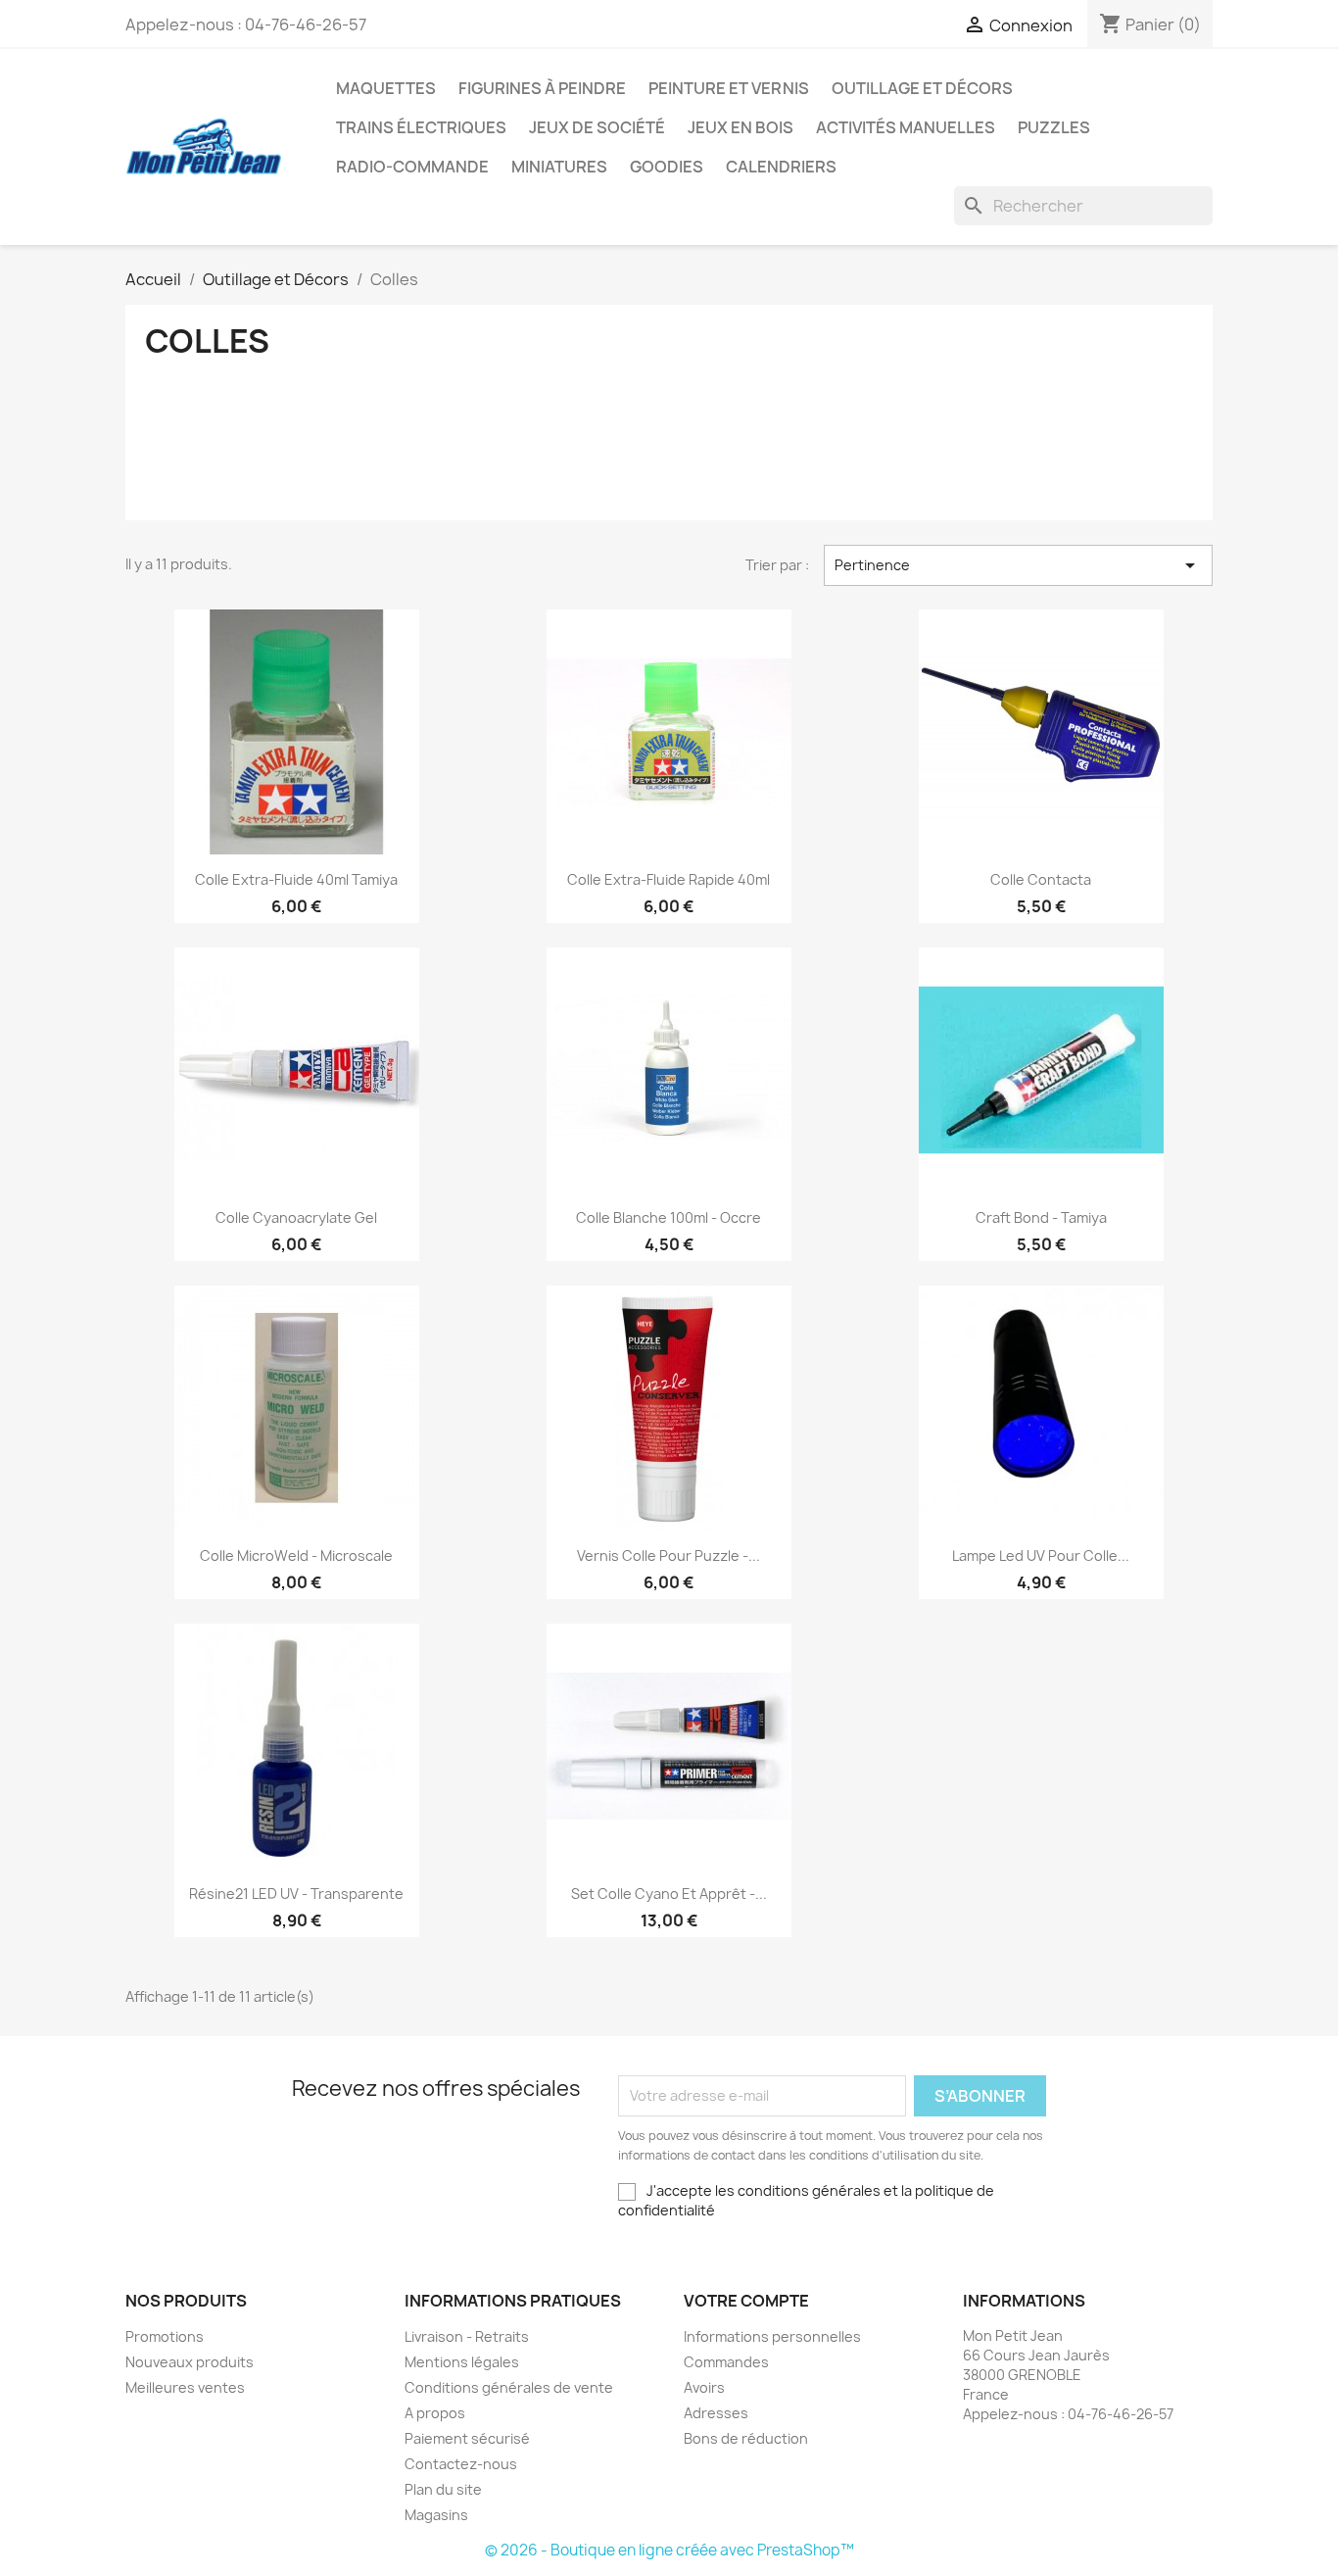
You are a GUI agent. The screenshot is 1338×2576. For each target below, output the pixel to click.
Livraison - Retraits (467, 2336)
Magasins (436, 2515)
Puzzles (1054, 127)
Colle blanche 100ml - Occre (669, 1217)
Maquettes (386, 88)
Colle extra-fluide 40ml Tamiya (296, 879)
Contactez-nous (461, 2464)
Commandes (726, 2362)
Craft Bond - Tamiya (1041, 1217)
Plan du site (443, 2489)
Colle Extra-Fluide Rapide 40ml (669, 879)
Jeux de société (597, 127)
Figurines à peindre (542, 88)
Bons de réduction (746, 2438)
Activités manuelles (906, 127)
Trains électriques (421, 127)
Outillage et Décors (922, 88)
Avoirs (704, 2387)
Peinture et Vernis (729, 88)
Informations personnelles (772, 2336)
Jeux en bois (741, 127)
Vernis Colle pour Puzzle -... (669, 1555)
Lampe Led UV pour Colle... (1041, 1555)
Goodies (667, 167)
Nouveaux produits (190, 2362)
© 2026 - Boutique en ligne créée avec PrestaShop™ (669, 2550)
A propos (435, 2413)
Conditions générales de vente (509, 2387)
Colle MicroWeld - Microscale (296, 1555)
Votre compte (746, 2301)
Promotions (165, 2336)
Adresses (716, 2413)
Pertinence (1019, 565)
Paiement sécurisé (467, 2438)
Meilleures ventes (185, 2387)
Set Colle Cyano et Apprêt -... (669, 1894)
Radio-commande (412, 167)
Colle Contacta (1041, 879)
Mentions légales (462, 2362)
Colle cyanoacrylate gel (296, 1217)
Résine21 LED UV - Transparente (296, 1894)
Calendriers (781, 167)
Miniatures (559, 167)
